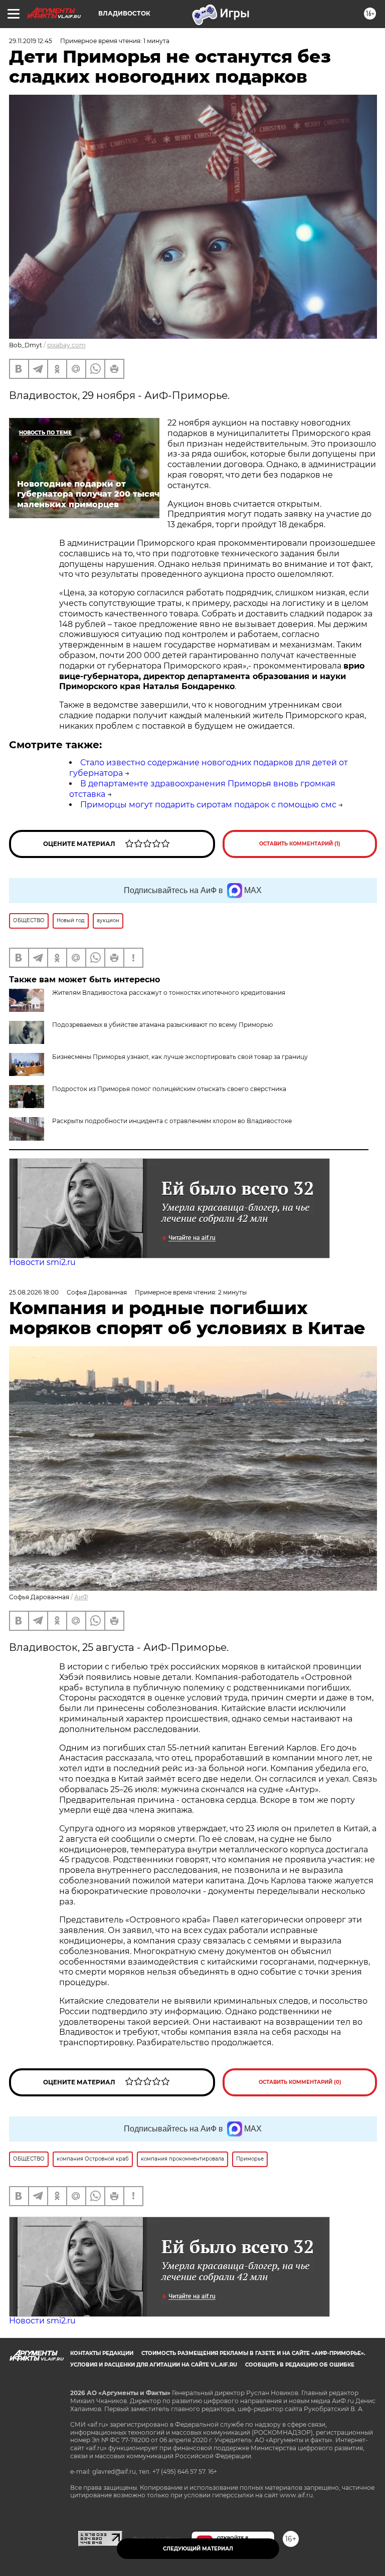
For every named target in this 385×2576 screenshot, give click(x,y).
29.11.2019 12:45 (31, 41)
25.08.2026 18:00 (34, 1292)
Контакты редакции (102, 2353)
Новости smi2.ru (42, 1262)
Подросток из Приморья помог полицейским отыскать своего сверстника (169, 1089)
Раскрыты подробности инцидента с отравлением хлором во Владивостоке (172, 1121)
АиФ (81, 1597)
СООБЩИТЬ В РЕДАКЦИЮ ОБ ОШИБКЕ (300, 2365)
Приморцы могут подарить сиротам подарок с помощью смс (208, 805)
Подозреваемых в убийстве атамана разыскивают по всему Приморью (162, 1025)
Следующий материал (198, 2549)
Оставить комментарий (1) (300, 844)
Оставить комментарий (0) (300, 2082)
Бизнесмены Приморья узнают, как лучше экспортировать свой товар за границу (180, 1057)
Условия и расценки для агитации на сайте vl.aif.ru (154, 2365)
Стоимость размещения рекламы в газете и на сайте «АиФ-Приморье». (253, 2353)
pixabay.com (66, 345)
